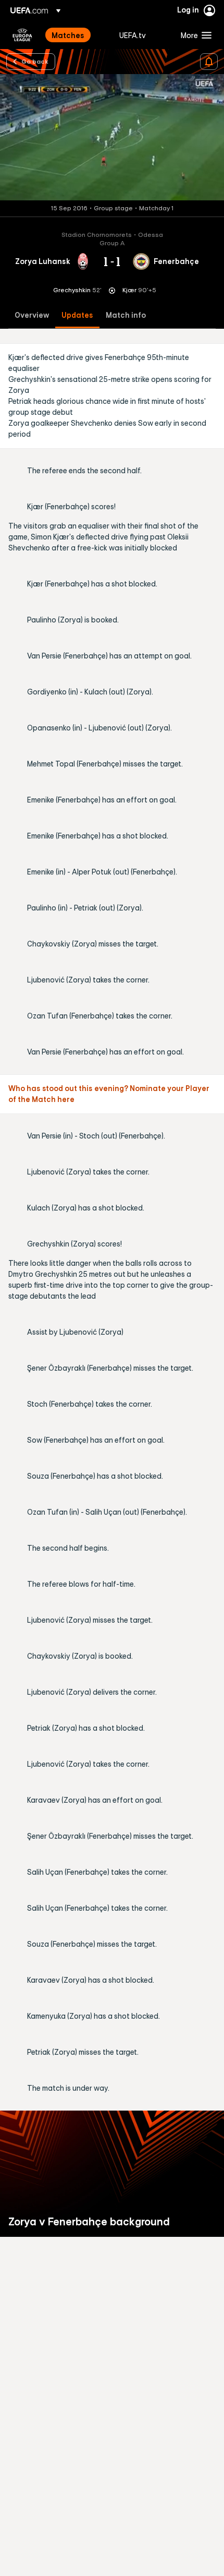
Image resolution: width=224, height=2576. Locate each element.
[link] (68, 35)
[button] (194, 35)
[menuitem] (77, 35)
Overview (32, 315)
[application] (112, 137)
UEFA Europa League (22, 35)
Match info (126, 315)
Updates (77, 315)
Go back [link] (35, 61)
